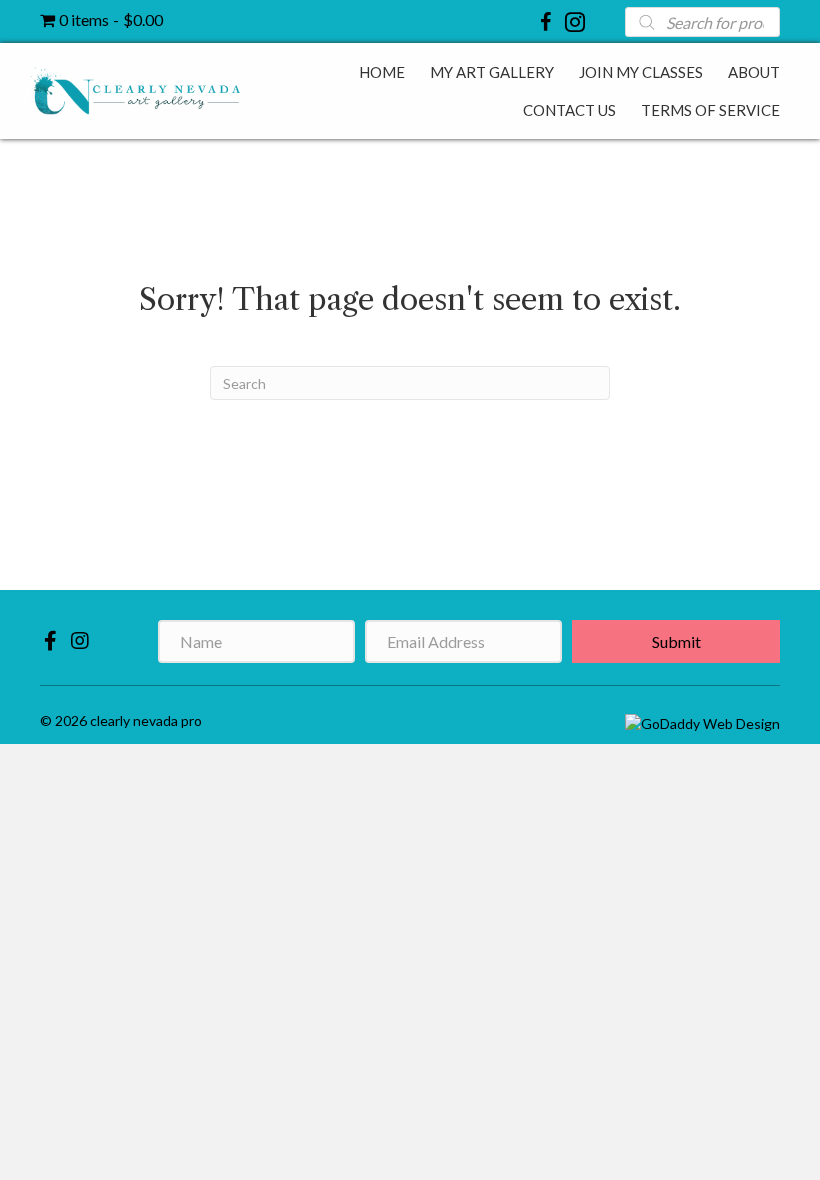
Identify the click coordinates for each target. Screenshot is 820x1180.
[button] (50, 640)
